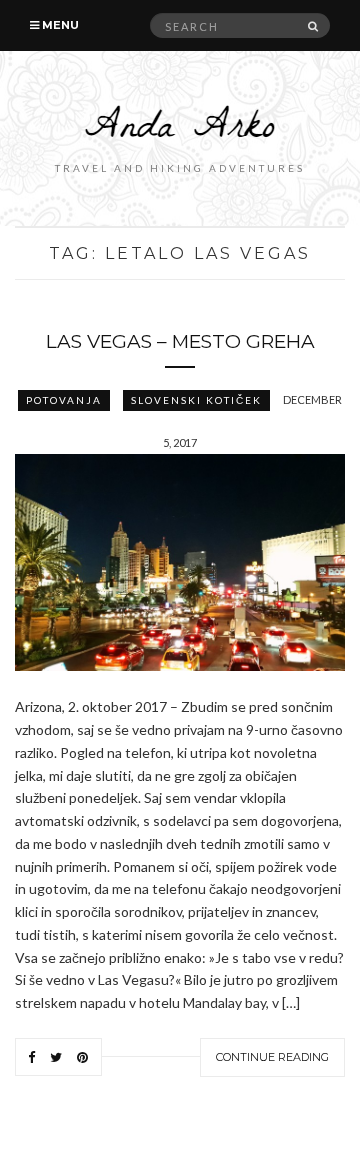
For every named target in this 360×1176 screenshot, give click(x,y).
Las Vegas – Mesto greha (180, 341)
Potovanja (64, 400)
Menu (59, 25)
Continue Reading (272, 1057)
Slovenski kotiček (196, 400)
